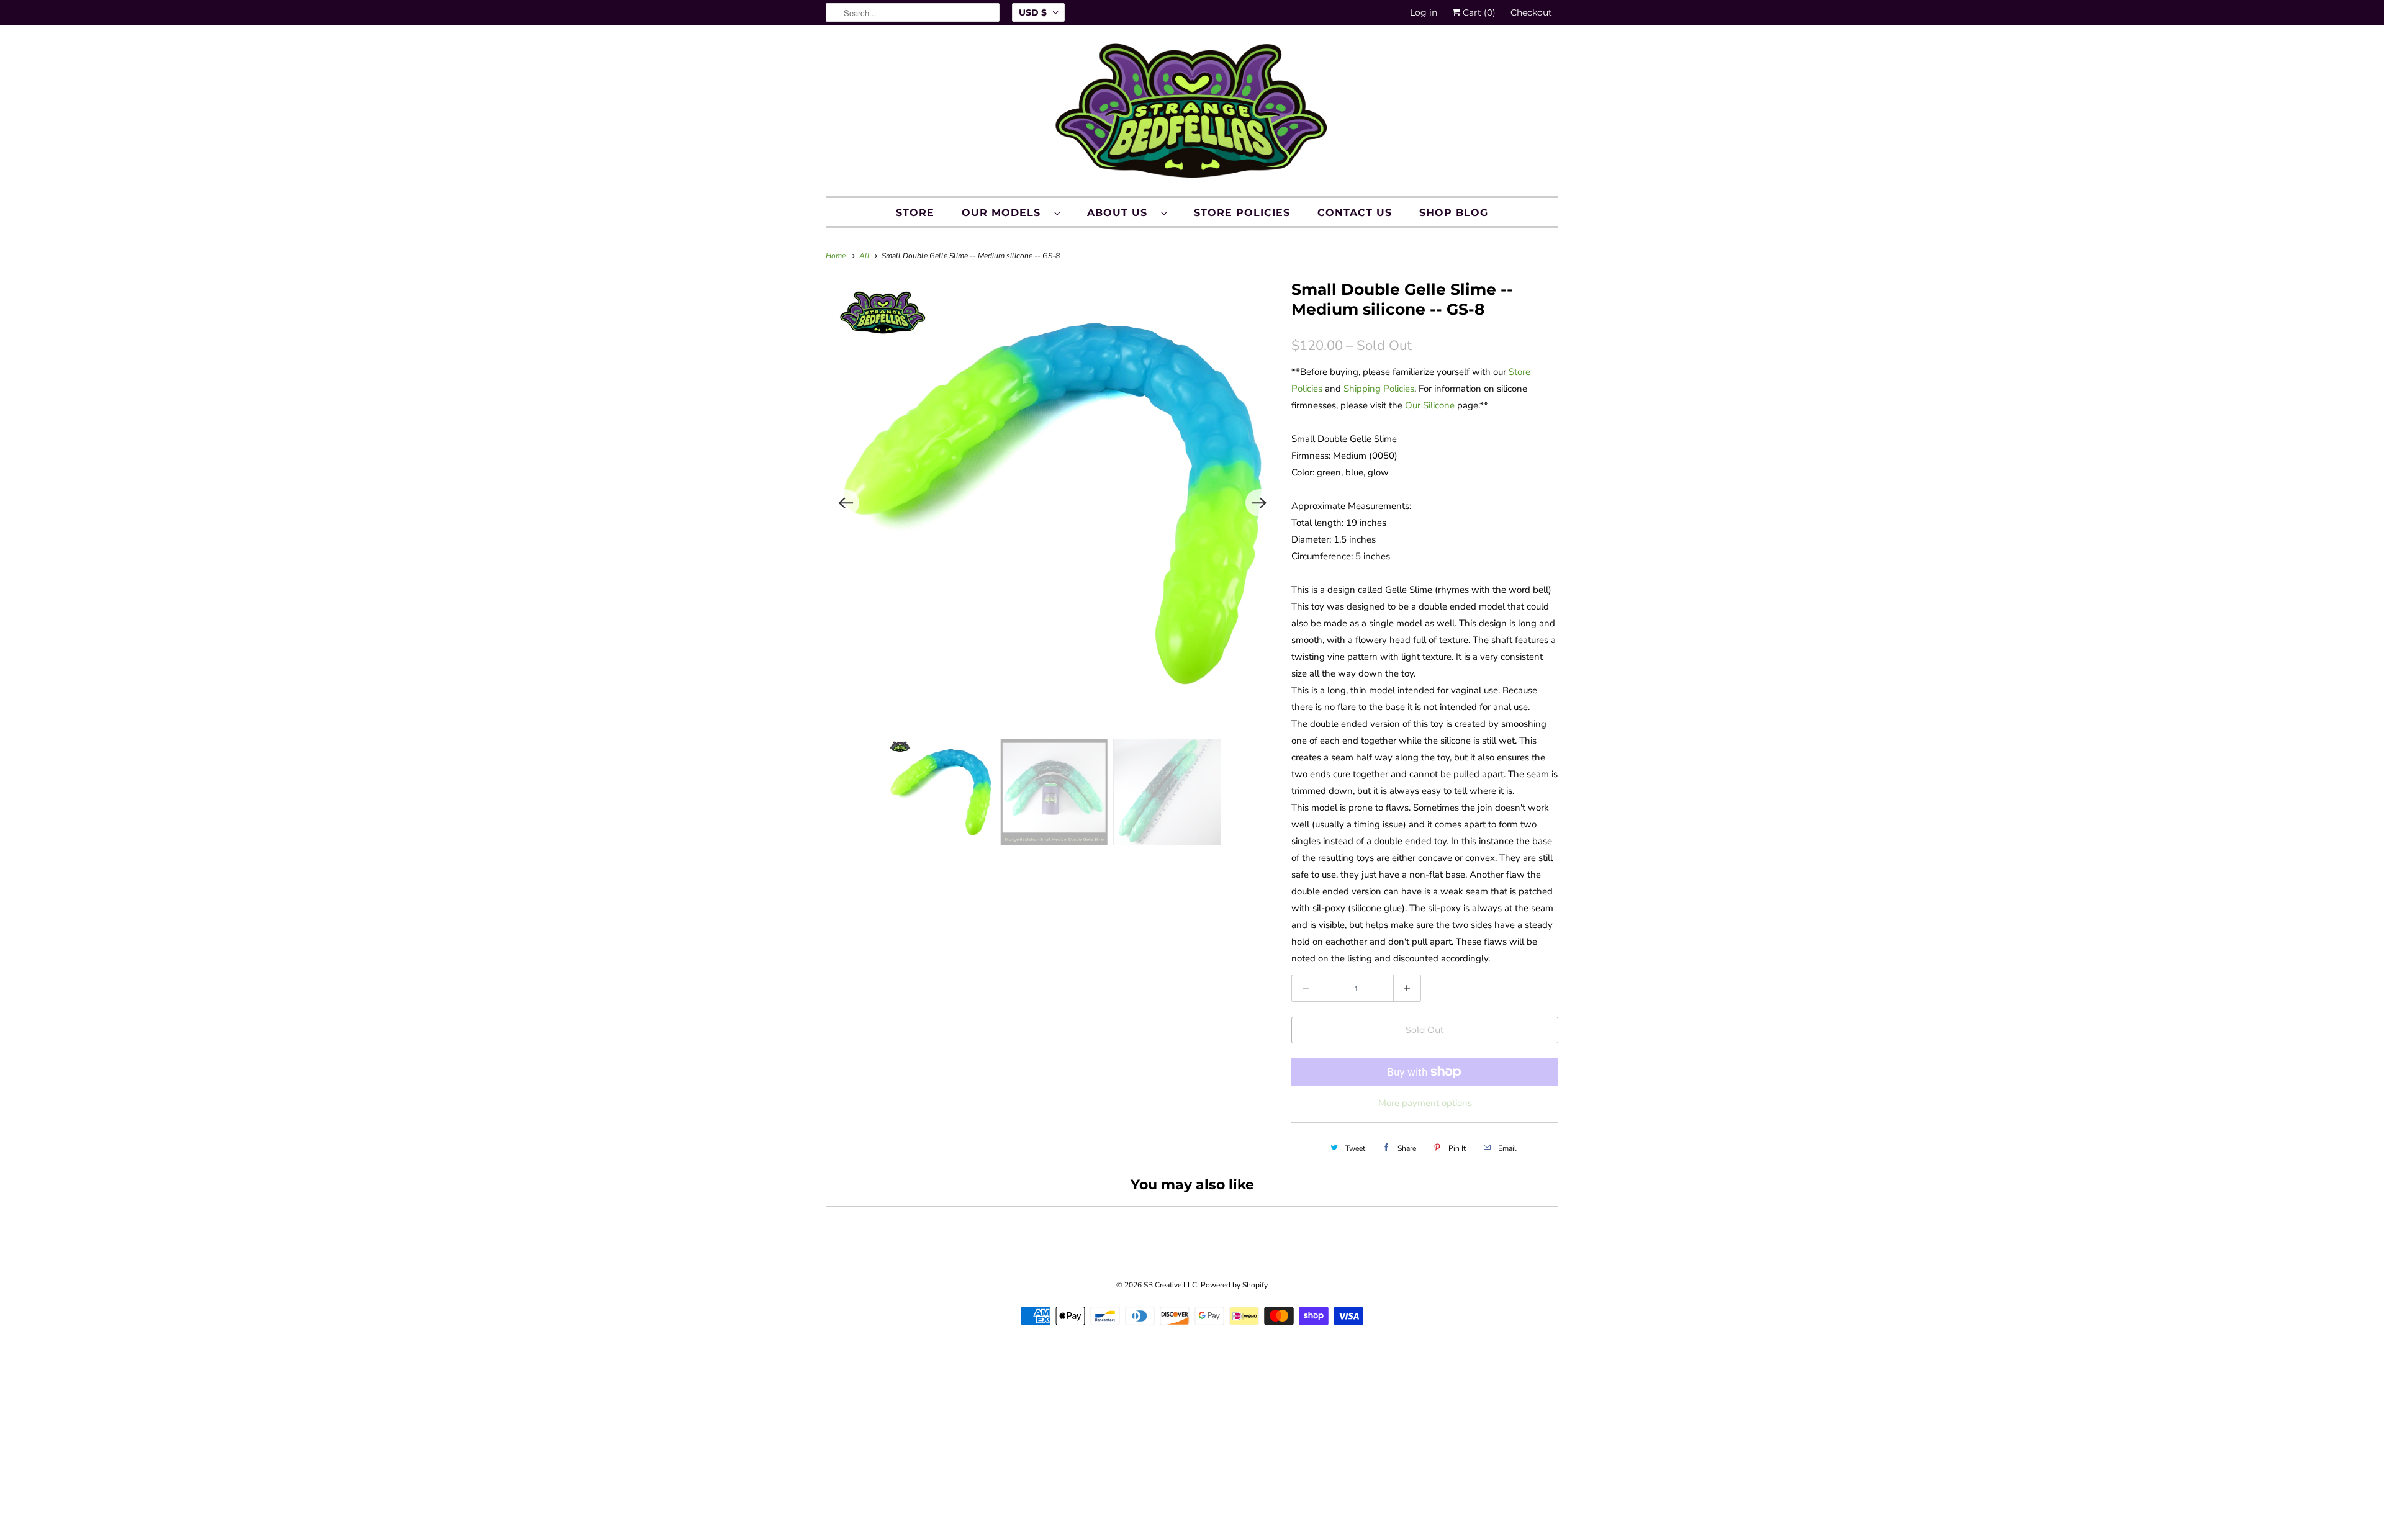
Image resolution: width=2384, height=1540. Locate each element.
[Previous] (846, 503)
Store (915, 213)
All (865, 256)
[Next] (1259, 503)
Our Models (1005, 213)
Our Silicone (1430, 405)
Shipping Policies (1379, 389)
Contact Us (1355, 213)
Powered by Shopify (1234, 1285)
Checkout (1531, 12)
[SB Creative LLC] (1192, 114)
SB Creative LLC (1170, 1285)
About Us (1121, 213)
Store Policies (1242, 213)
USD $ (1033, 12)
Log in (1424, 12)
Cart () (1478, 12)
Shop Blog (1454, 213)
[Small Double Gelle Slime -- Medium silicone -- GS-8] (1052, 503)
